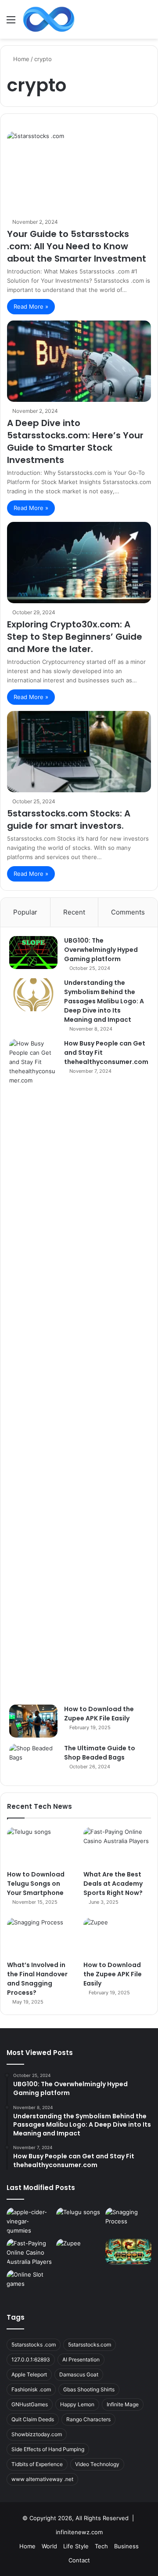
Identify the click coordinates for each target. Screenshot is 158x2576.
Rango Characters (88, 2419)
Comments (128, 912)
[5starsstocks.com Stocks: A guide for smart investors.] (79, 752)
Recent (74, 912)
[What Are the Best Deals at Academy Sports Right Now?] (117, 1846)
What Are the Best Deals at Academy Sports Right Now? (113, 1884)
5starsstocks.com (90, 2345)
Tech (101, 2546)
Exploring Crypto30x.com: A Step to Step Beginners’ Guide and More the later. (75, 637)
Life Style (76, 2546)
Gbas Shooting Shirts (89, 2389)
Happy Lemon (77, 2404)
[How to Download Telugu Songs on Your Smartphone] (41, 1846)
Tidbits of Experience (37, 2464)
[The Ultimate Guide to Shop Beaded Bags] (33, 1760)
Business (126, 2546)
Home (20, 59)
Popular (25, 912)
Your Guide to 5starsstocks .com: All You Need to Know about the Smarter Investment (77, 246)
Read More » (31, 306)
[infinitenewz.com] (49, 19)
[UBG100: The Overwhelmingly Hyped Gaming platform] (33, 953)
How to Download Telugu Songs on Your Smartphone (36, 1884)
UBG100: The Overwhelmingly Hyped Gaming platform (101, 950)
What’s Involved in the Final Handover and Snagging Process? (37, 1979)
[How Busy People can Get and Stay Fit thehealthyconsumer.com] (33, 1369)
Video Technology (97, 2464)
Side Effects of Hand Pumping (48, 2449)
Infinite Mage (123, 2404)
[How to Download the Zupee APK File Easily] (33, 1721)
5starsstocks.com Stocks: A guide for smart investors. (69, 820)
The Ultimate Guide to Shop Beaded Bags (100, 1753)
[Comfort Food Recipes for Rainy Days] (30, 2221)
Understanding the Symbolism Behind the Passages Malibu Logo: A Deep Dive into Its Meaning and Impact (104, 1001)
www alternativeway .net (42, 2479)
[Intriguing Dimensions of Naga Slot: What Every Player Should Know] (128, 2252)
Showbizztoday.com (37, 2434)
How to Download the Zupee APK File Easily (99, 1714)
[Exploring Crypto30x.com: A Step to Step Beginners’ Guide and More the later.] (79, 563)
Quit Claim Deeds (33, 2419)
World (49, 2546)
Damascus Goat (79, 2374)
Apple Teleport (29, 2374)
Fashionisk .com (31, 2389)
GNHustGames (30, 2404)
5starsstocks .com (34, 2345)
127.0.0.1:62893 (31, 2359)
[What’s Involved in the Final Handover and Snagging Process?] (41, 1937)
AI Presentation (81, 2359)
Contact (79, 2560)
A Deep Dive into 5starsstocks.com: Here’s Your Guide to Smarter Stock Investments (75, 441)
